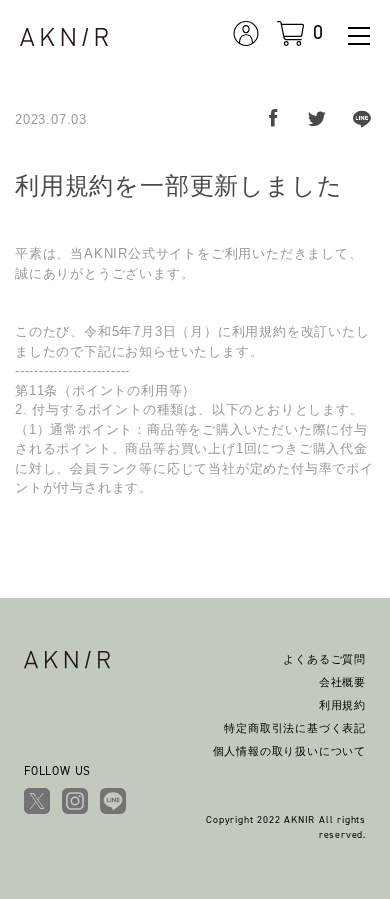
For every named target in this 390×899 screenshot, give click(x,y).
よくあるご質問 (324, 659)
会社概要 (342, 682)
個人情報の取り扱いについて (289, 751)
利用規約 (342, 705)
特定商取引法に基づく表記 (295, 728)
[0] (290, 31)
